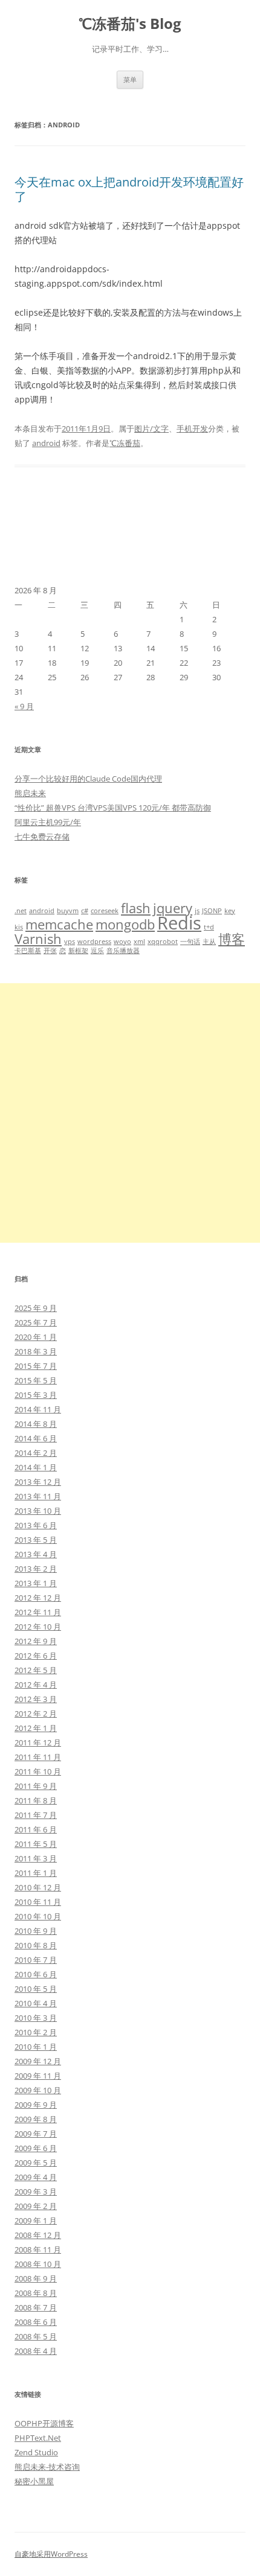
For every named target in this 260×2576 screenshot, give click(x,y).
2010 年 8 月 (36, 1945)
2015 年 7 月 (36, 1366)
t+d (209, 927)
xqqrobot (163, 942)
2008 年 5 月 (36, 2336)
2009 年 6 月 (36, 2148)
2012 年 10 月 (38, 1627)
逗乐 (97, 951)
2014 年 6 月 (36, 1438)
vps (70, 942)
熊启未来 (30, 793)
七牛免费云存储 (42, 837)
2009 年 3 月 (36, 2192)
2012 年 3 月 (36, 1699)
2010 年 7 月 (36, 1960)
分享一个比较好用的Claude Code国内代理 (88, 779)
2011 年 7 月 (36, 1815)
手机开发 (192, 429)
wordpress (94, 942)
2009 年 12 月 (38, 2061)
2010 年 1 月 (36, 2047)
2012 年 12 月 (38, 1598)
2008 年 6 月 (36, 2322)
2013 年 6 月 (36, 1525)
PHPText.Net (38, 2438)
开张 (50, 951)
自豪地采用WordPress (51, 2554)
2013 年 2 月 (36, 1569)
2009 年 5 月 (36, 2163)
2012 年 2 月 (36, 1714)
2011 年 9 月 (36, 1786)
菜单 (130, 79)
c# (85, 911)
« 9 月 (24, 706)
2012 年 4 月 (36, 1685)
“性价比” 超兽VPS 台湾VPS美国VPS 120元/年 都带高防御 (113, 808)
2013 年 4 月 (36, 1554)
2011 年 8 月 (36, 1800)
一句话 (190, 942)
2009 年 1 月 (36, 2221)
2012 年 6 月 (36, 1656)
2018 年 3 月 (36, 1351)
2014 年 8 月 (36, 1424)
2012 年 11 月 (38, 1612)
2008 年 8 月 (36, 2293)
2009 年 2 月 (36, 2206)
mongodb (125, 924)
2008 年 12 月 (38, 2235)
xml (139, 942)
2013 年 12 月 (38, 1482)
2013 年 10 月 (38, 1511)
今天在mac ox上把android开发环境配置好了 (129, 189)
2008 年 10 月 (38, 2264)
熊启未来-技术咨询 (47, 2467)
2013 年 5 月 (36, 1540)
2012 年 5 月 (36, 1670)
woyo (122, 942)
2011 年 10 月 (38, 1771)
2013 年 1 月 (36, 1583)
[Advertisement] (130, 1113)
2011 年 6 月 (36, 1829)
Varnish (38, 939)
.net (21, 911)
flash (136, 908)
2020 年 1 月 (36, 1337)
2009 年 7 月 (36, 2134)
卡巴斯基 (28, 951)
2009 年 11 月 (38, 2076)
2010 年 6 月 (36, 1974)
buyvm (68, 911)
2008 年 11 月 (38, 2249)
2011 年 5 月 (36, 1844)
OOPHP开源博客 (44, 2423)
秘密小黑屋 (34, 2481)
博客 (232, 939)
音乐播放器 (123, 951)
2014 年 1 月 (36, 1467)
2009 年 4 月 (36, 2177)
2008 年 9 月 (36, 2278)
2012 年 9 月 (36, 1641)
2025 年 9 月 (36, 1308)
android (46, 443)
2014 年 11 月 (38, 1409)
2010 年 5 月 (36, 1989)
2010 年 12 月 (38, 1887)
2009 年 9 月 (36, 2105)
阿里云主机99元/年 (48, 822)
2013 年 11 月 (38, 1496)
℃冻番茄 (125, 443)
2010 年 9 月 (36, 1931)
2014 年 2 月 (36, 1453)
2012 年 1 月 (36, 1728)
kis (19, 927)
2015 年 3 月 (36, 1395)
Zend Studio (36, 2452)
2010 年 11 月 (38, 1902)
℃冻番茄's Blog (130, 24)
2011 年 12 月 (38, 1742)
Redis (179, 923)
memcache (59, 924)
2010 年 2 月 (36, 2032)
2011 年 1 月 (36, 1873)
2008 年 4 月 (36, 2351)
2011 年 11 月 (38, 1757)
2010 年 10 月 (38, 1916)
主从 (209, 942)
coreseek (105, 911)
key (230, 911)
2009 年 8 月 (36, 2119)
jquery (173, 908)
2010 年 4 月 (36, 2003)
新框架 (78, 951)
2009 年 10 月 (38, 2090)
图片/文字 (151, 429)
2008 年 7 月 (36, 2307)
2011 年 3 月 (36, 1858)
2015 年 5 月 (36, 1380)
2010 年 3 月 (36, 2018)
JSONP (212, 911)
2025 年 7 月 (36, 1322)
